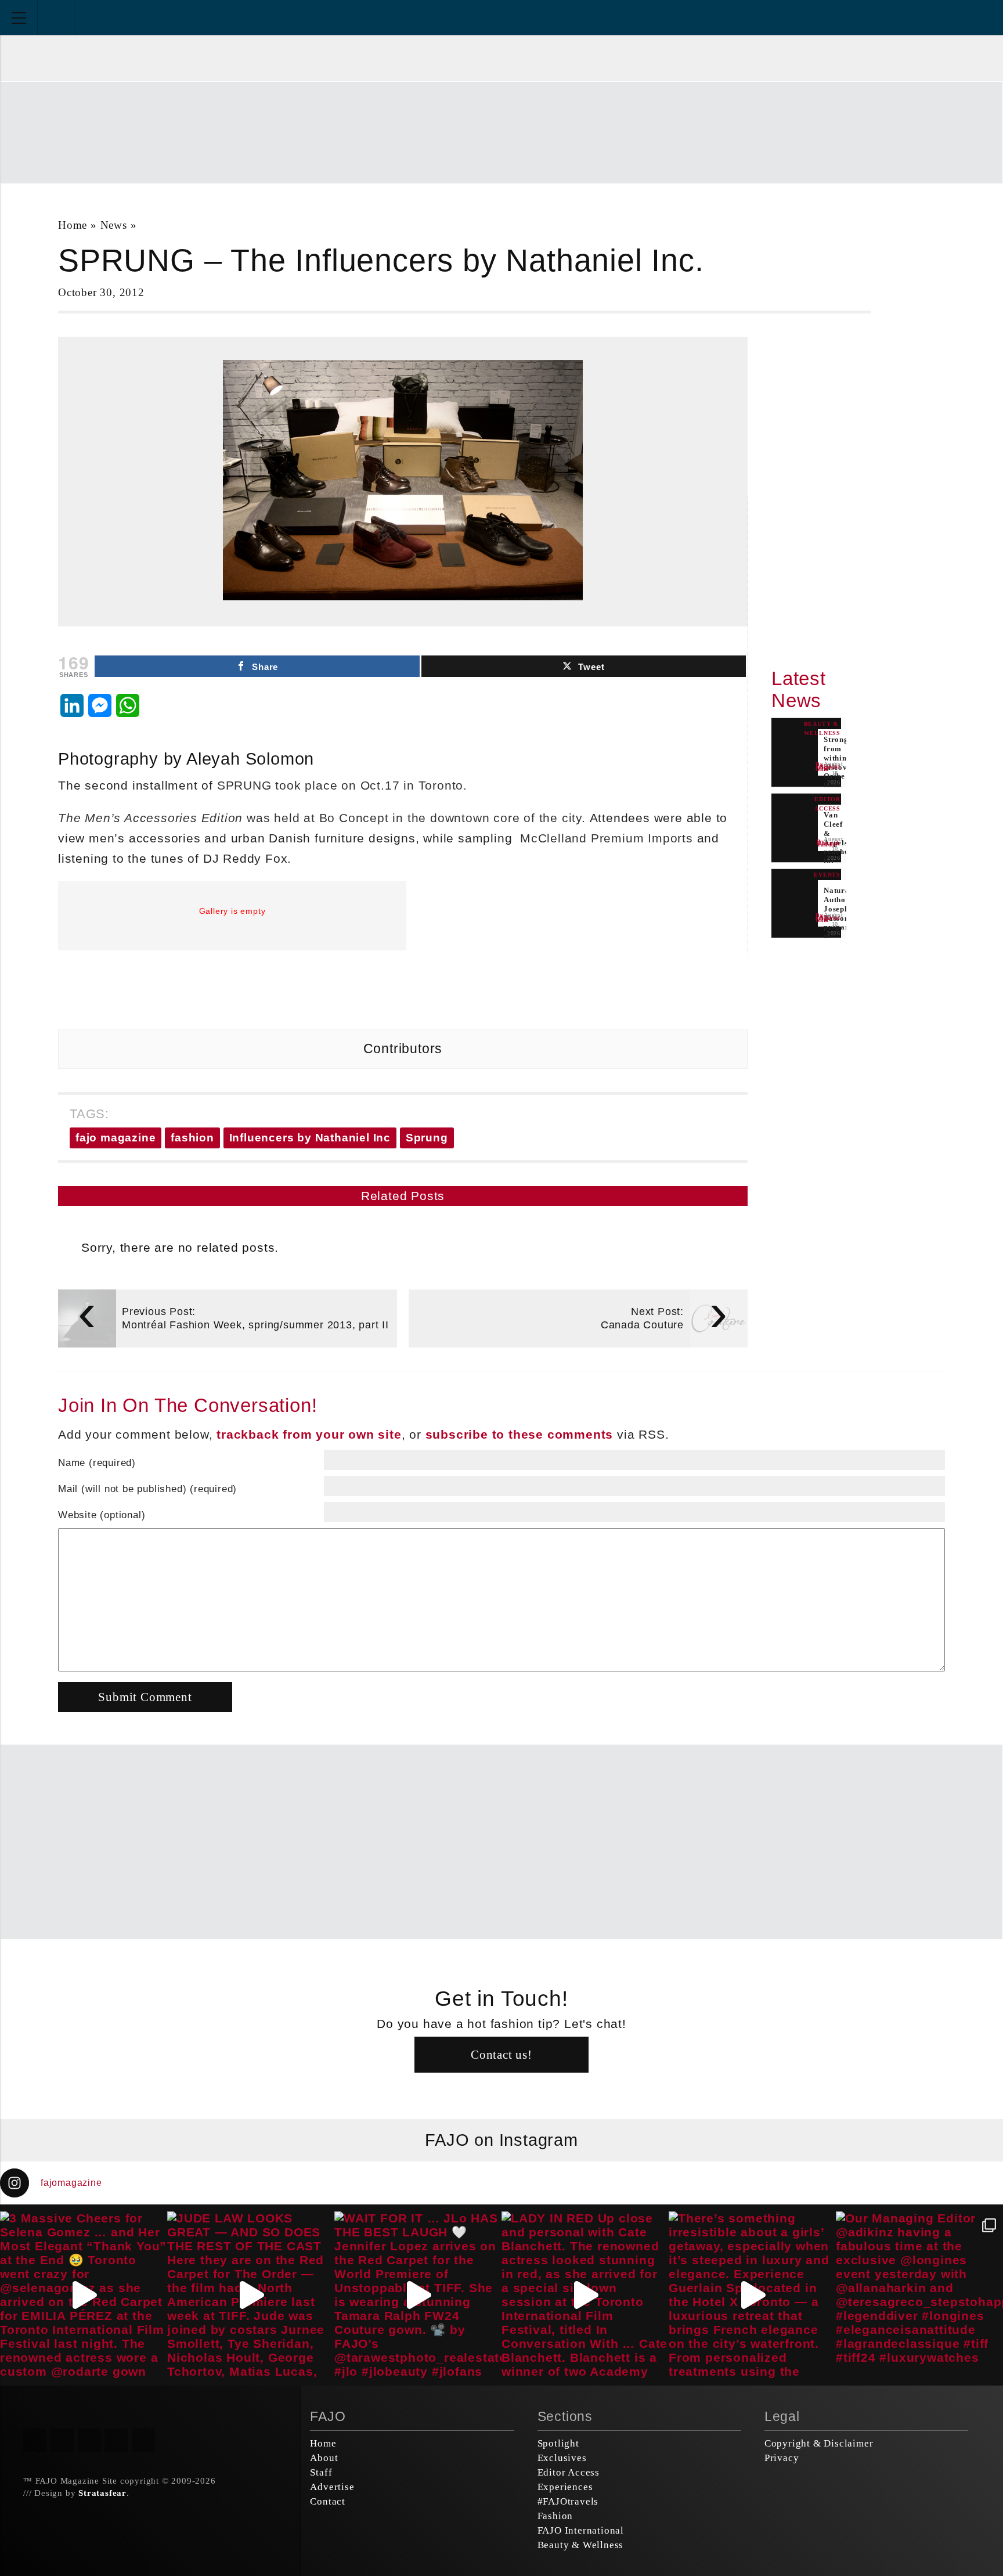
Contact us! (501, 2054)
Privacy (782, 2458)
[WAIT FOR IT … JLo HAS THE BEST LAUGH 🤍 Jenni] (418, 2295)
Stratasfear (102, 2493)
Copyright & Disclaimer (819, 2443)
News (114, 225)
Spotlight (558, 2443)
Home (73, 225)
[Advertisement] (501, 131)
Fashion (555, 2516)
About (324, 2458)
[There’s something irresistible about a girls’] (752, 2295)
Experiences (565, 2487)
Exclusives (562, 2458)
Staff (321, 2472)
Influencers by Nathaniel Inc (310, 1138)
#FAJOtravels (568, 2501)
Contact (328, 2501)
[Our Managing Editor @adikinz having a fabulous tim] (919, 2295)
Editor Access (569, 2472)
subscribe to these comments (519, 1434)
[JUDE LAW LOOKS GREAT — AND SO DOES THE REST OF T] (251, 2295)
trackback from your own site (309, 1434)
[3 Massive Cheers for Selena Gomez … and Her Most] (84, 2295)
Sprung (427, 1138)
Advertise (332, 2487)
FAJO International (581, 2530)
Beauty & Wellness (581, 2545)
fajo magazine (116, 1138)
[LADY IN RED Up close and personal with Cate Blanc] (585, 2295)
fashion (192, 1138)
